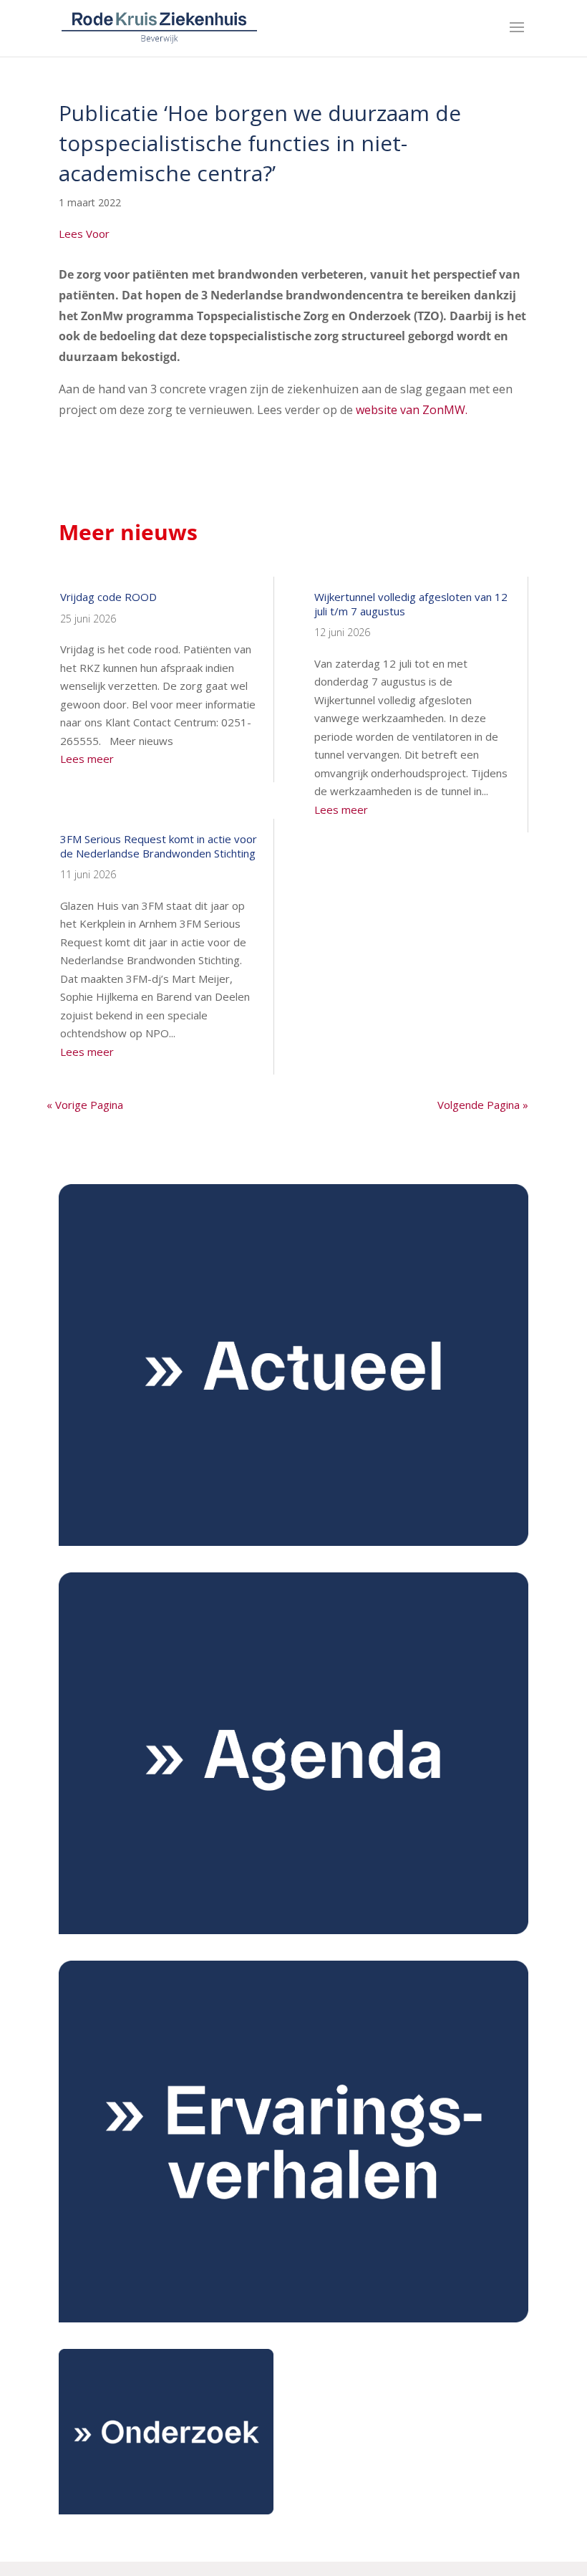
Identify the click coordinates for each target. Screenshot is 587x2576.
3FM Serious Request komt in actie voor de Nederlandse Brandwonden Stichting (159, 846)
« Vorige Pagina (85, 1105)
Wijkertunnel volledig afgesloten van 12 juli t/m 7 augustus (411, 604)
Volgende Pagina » (483, 1105)
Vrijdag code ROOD (108, 597)
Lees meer (87, 759)
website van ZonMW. (412, 410)
